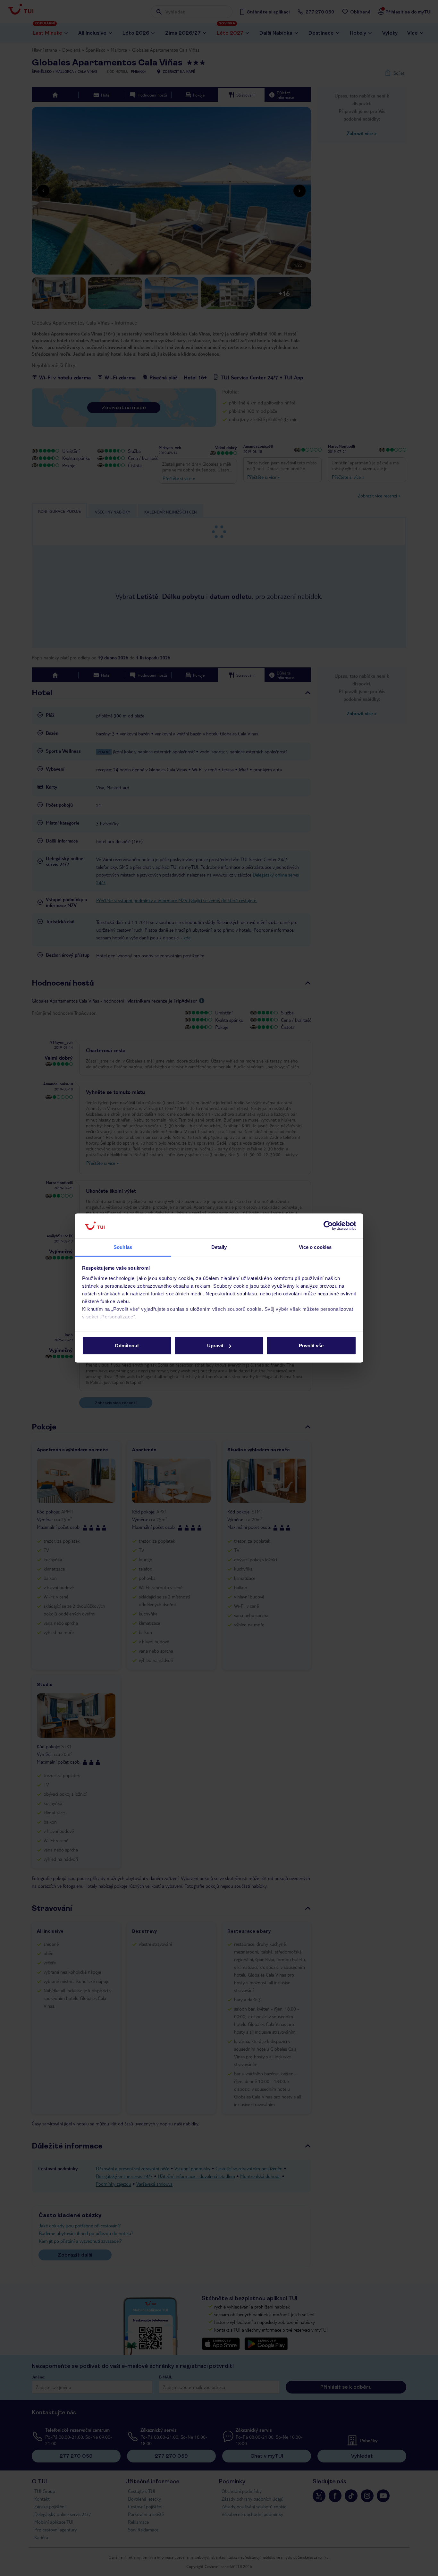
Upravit (215, 1346)
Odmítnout (127, 1346)
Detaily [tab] (219, 1247)
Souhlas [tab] (123, 1247)
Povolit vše (311, 1346)
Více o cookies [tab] (315, 1247)
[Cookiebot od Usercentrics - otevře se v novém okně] (328, 1226)
